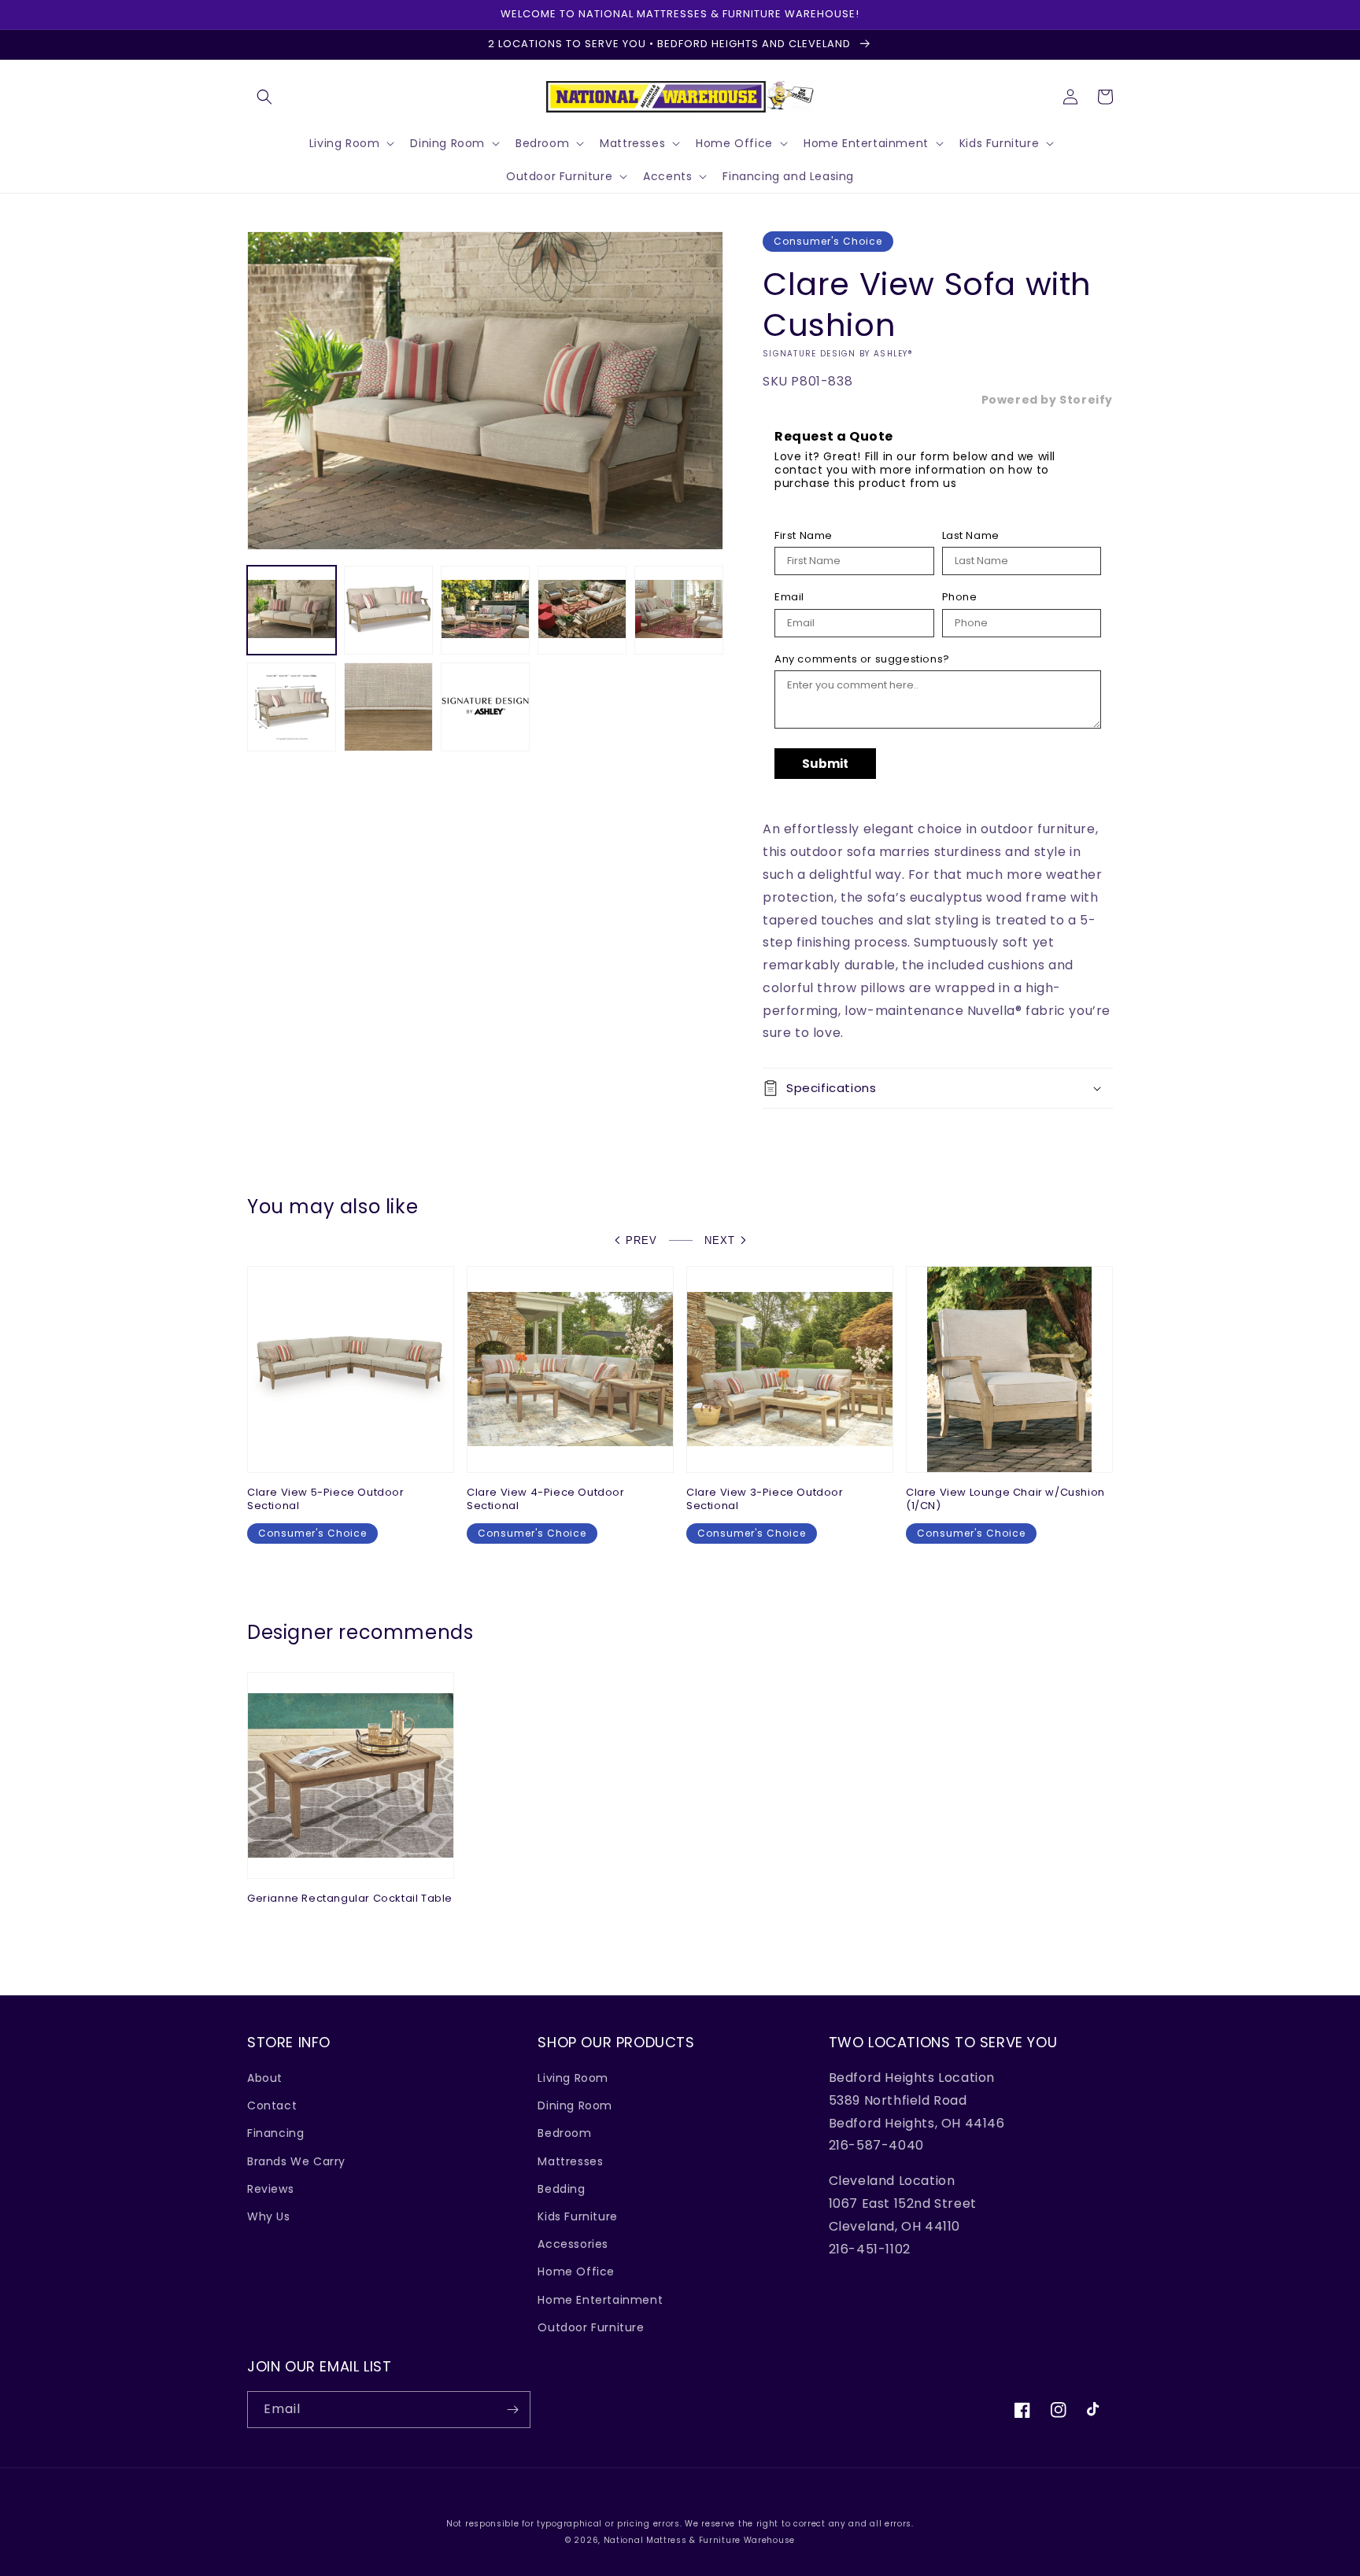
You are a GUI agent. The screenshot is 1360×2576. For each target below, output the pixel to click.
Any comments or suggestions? (862, 659)
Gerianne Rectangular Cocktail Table (350, 1899)
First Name (804, 536)
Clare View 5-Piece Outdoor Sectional (326, 1500)
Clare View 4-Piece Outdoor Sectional (546, 1500)
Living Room (573, 2078)
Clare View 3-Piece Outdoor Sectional (765, 1500)
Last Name (971, 536)
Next (720, 1240)
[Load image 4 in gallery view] (582, 610)
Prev (641, 1240)
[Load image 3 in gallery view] (485, 610)
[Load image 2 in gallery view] (388, 610)
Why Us (269, 2216)
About (265, 2078)
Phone (960, 597)
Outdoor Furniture (591, 2327)
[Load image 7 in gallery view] (388, 707)
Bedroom (564, 2133)
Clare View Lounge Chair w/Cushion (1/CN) (1005, 1500)
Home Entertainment (600, 2300)
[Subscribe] (512, 2410)
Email (789, 597)
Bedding (561, 2189)
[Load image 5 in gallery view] (679, 610)
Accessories (573, 2244)
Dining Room (575, 2105)
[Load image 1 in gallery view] (292, 610)
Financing (275, 2133)
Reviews (270, 2189)
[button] (264, 97)
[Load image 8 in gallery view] (485, 707)
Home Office (576, 2272)
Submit (825, 764)
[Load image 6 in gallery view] (292, 707)
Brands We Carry (296, 2161)
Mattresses (570, 2161)
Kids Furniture (577, 2216)
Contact (272, 2105)
